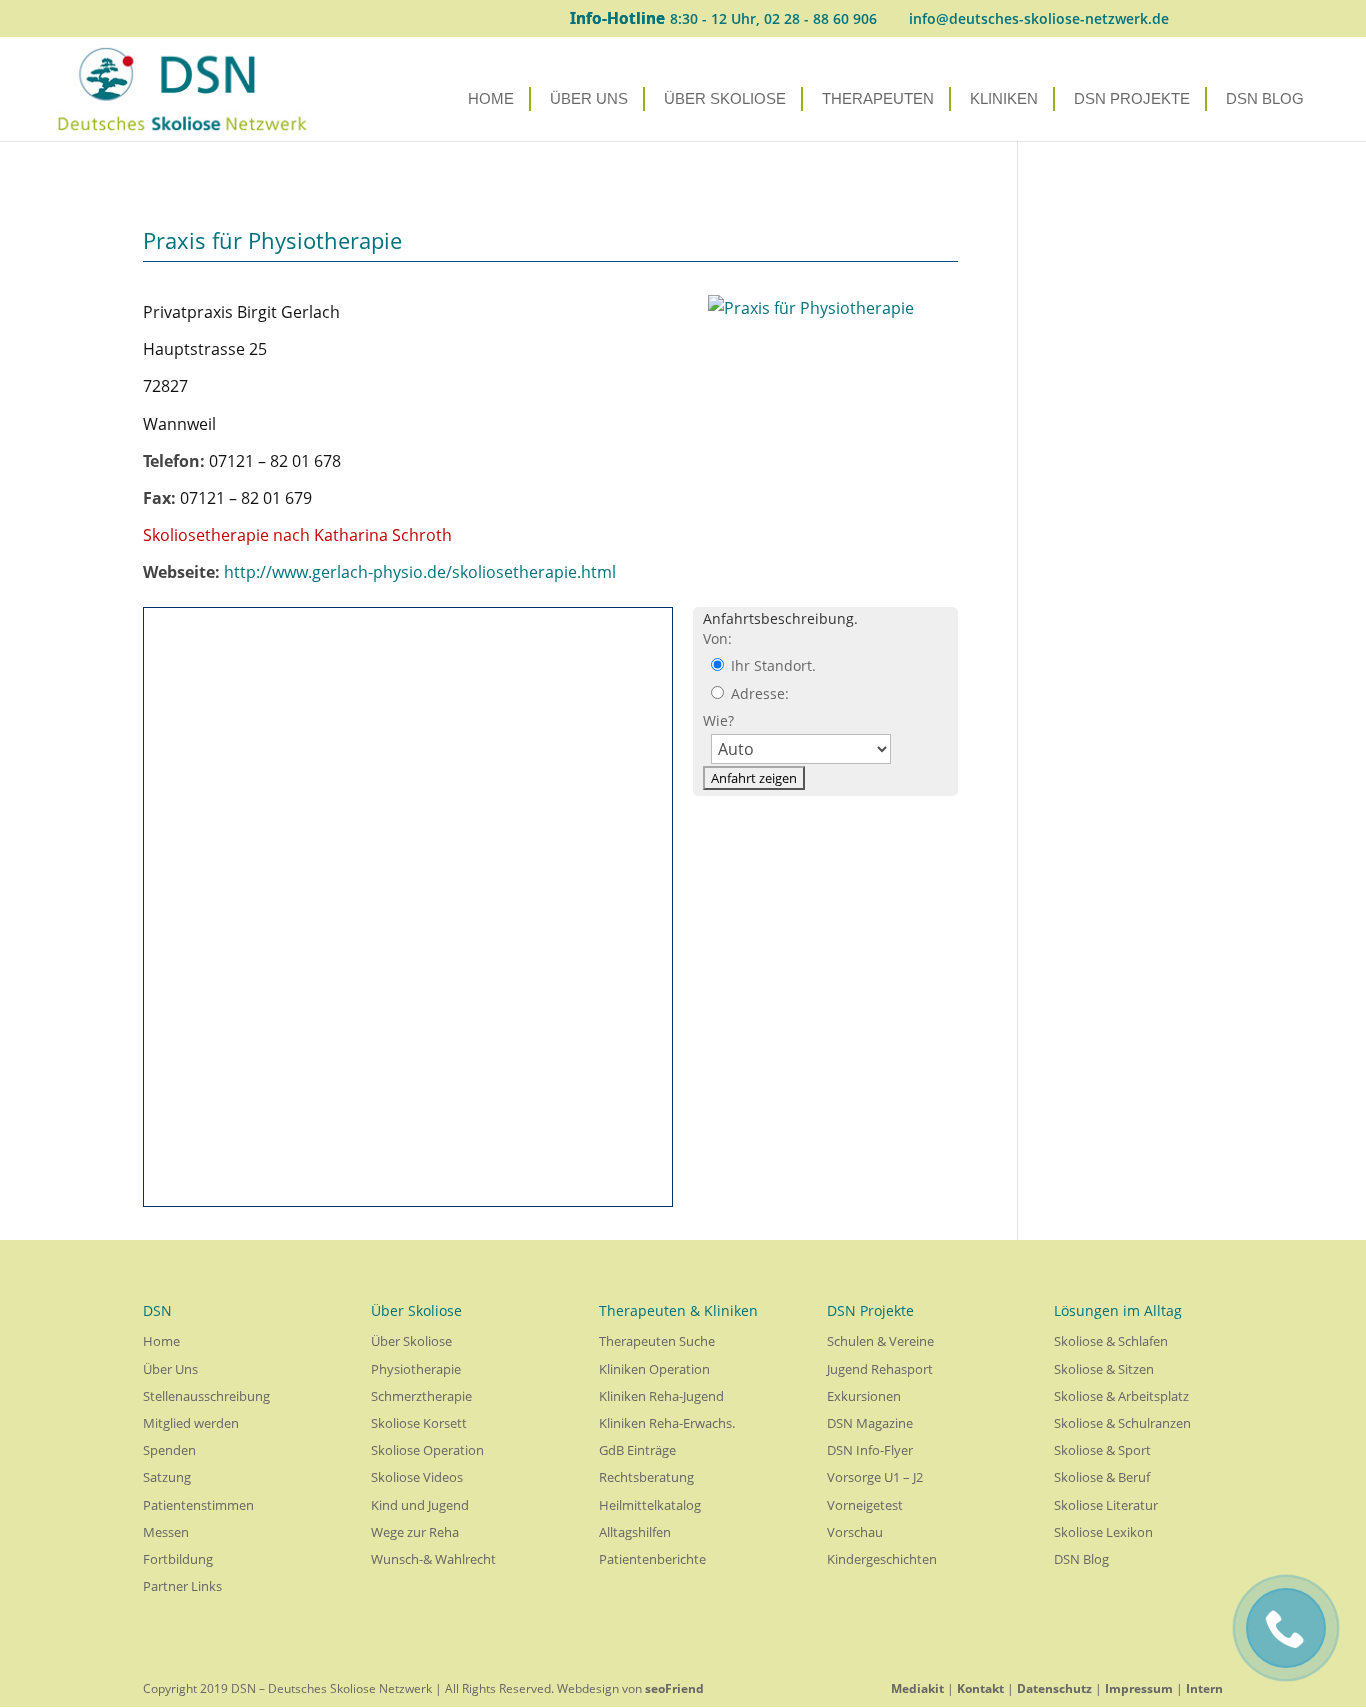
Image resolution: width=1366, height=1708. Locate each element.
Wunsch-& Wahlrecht (433, 1559)
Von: (717, 638)
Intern (1204, 1688)
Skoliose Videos (417, 1477)
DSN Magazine (870, 1423)
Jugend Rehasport (880, 1369)
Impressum (1139, 1688)
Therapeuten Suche (657, 1341)
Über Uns (589, 99)
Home (491, 99)
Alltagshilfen (635, 1532)
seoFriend (674, 1688)
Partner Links (182, 1586)
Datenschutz (1054, 1688)
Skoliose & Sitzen (1104, 1369)
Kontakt (980, 1688)
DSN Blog (1265, 99)
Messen (166, 1532)
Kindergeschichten (882, 1559)
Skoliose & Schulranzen (1122, 1423)
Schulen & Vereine (880, 1341)
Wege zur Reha (415, 1532)
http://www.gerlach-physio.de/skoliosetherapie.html (420, 572)
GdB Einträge (637, 1450)
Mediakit (917, 1688)
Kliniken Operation (654, 1369)
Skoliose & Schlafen (1111, 1341)
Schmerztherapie (421, 1396)
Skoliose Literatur (1106, 1505)
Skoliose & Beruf (1102, 1477)
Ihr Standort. (771, 665)
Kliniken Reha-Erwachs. (667, 1423)
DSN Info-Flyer (870, 1450)
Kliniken (1004, 99)
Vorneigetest (865, 1505)
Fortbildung (178, 1559)
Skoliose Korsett (419, 1423)
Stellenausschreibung (206, 1396)
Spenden (169, 1450)
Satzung (167, 1477)
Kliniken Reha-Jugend (661, 1396)
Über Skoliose (725, 99)
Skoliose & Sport (1102, 1450)
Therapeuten (878, 99)
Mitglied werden (191, 1423)
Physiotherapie (416, 1369)
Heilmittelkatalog (650, 1505)
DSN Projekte (1132, 99)
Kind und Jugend (420, 1505)
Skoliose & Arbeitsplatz (1121, 1396)
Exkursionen (864, 1396)
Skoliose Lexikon (1103, 1532)
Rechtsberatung (646, 1477)
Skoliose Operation (427, 1450)
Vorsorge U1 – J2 (875, 1477)
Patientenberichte (652, 1559)
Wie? (718, 720)
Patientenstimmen (198, 1505)
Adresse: (758, 693)
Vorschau (855, 1532)
